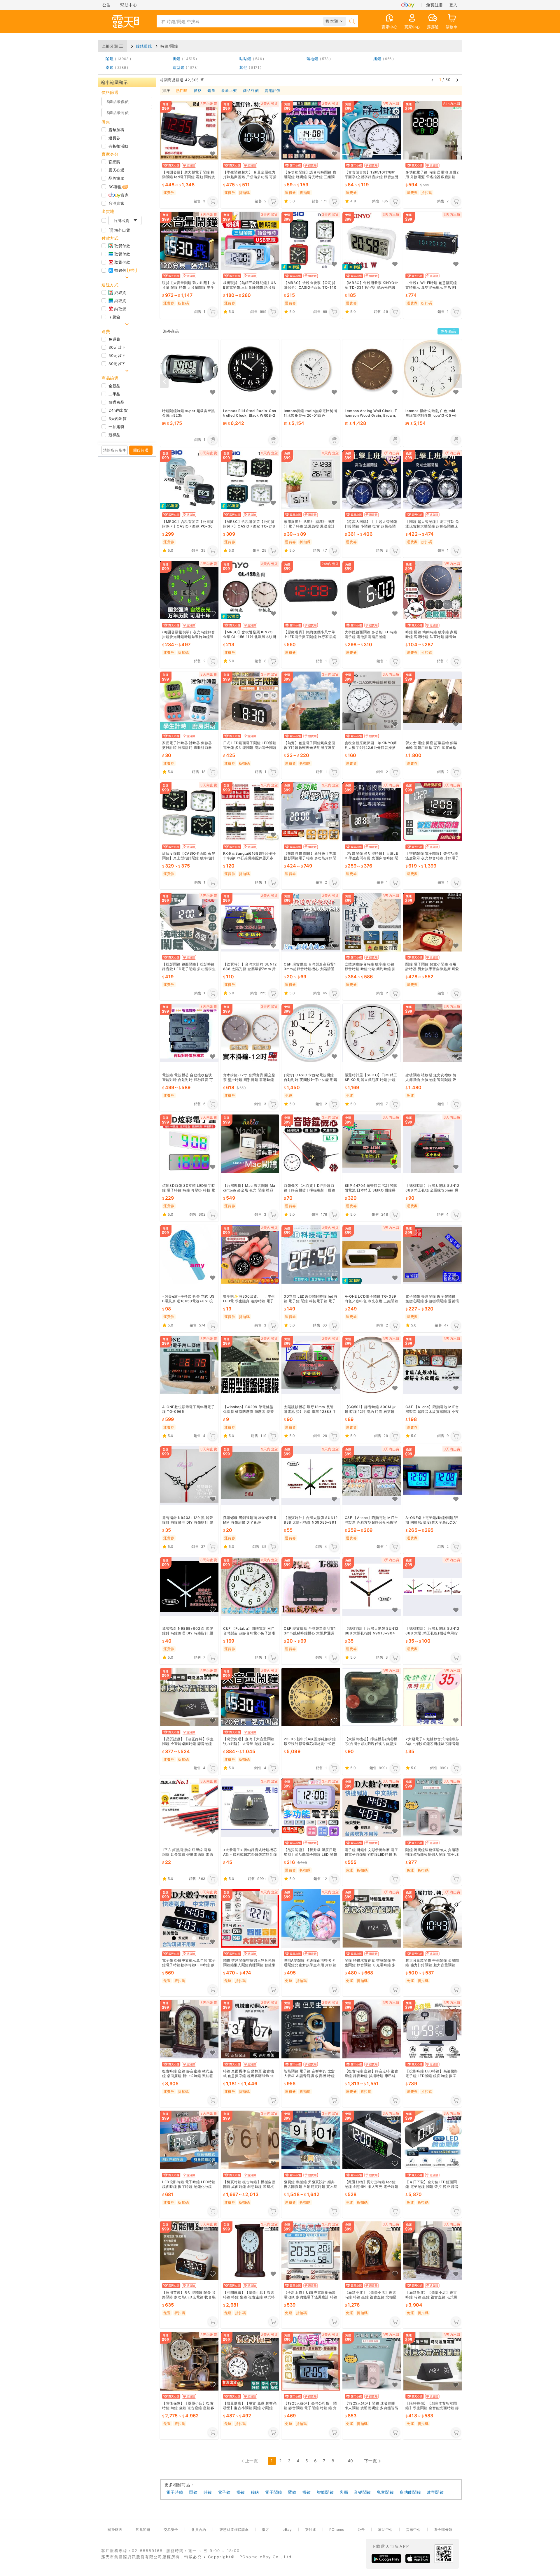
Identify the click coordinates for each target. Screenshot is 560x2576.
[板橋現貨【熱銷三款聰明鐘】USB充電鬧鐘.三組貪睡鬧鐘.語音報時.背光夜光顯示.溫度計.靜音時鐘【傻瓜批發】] (250, 241)
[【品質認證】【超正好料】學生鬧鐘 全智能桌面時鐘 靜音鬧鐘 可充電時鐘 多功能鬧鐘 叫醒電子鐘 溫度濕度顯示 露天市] (189, 1697)
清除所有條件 (115, 450)
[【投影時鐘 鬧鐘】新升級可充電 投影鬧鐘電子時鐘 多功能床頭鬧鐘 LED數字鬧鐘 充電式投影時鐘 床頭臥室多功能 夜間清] (311, 812)
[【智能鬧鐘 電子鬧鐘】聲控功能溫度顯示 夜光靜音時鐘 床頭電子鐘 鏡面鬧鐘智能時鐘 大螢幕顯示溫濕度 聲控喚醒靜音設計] (432, 812)
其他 (249, 67)
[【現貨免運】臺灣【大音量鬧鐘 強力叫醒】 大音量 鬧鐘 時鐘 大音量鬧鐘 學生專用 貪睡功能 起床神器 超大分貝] (250, 1697)
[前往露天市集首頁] (125, 21)
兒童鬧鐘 (385, 2492)
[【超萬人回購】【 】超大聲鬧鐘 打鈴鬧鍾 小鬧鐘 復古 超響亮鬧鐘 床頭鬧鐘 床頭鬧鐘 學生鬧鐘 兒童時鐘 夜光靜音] (372, 480)
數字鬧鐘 (435, 2492)
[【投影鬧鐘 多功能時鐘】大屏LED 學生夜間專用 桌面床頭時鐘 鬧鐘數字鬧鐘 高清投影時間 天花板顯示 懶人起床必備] (372, 812)
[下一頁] (457, 80)
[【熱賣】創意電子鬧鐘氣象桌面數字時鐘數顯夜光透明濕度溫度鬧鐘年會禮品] (311, 701)
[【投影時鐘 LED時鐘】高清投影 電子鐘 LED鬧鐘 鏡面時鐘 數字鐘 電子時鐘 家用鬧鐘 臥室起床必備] (432, 2029)
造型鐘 (185, 67)
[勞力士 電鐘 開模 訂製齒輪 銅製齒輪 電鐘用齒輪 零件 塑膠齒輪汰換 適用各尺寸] (432, 701)
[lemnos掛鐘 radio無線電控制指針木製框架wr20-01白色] (311, 369)
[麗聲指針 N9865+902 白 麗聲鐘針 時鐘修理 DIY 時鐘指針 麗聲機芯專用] (189, 1586)
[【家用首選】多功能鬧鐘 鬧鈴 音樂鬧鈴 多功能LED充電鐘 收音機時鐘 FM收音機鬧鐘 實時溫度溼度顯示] (189, 2250)
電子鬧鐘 (274, 2492)
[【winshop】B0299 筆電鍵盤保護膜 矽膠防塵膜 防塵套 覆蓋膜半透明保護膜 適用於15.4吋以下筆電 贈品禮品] (250, 1365)
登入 (453, 5)
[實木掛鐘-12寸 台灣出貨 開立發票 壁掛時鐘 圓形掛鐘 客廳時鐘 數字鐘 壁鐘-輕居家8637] (250, 1033)
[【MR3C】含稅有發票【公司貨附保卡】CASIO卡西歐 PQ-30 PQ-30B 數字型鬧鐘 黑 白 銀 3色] (189, 480)
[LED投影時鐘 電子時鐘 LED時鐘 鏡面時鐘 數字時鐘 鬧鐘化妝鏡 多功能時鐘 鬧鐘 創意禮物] (189, 2140)
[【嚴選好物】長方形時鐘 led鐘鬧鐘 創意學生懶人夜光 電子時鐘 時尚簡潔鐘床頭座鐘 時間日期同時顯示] (372, 2140)
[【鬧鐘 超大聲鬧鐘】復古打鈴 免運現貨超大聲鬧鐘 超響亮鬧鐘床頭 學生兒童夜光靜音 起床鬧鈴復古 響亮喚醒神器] (432, 480)
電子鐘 (224, 2492)
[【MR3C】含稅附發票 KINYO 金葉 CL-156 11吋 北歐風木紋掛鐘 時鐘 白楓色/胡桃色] (250, 590)
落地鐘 (318, 59)
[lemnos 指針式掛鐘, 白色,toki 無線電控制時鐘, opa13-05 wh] (432, 369)
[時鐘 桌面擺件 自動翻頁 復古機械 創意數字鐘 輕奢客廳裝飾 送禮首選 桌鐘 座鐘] (250, 2029)
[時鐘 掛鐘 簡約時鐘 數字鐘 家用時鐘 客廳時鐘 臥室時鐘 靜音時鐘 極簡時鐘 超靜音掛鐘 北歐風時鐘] (432, 590)
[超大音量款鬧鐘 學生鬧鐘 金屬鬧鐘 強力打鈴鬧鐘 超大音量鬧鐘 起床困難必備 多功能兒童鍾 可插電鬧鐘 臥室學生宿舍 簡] (432, 1918)
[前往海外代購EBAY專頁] (408, 5)
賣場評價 (272, 91)
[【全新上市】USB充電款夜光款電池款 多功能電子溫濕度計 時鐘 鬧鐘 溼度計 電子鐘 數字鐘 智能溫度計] (311, 2250)
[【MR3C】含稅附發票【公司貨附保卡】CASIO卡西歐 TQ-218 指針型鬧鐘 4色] (250, 480)
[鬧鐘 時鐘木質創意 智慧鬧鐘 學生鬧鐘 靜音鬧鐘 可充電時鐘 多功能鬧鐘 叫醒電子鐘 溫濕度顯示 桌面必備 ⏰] (372, 1918)
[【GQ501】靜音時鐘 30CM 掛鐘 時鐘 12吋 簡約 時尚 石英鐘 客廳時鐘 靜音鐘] (372, 1365)
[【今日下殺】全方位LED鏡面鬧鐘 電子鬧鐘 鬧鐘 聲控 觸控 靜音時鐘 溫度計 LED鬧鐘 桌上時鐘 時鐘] (432, 2140)
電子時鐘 (175, 2492)
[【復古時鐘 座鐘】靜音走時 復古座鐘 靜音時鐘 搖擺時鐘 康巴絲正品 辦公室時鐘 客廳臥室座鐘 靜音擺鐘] (372, 2029)
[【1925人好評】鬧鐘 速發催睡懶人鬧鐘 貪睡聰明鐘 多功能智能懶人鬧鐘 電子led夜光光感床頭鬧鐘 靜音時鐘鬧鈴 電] (372, 2361)
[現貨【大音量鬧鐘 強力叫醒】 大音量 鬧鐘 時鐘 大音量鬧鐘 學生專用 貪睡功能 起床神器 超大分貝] (189, 241)
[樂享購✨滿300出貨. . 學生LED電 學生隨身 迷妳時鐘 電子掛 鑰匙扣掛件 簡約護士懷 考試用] (250, 1254)
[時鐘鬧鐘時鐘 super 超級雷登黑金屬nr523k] (189, 369)
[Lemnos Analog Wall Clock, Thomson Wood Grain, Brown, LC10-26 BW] (372, 369)
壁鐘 (292, 2492)
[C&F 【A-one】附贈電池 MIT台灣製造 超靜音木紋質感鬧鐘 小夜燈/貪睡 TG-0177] (432, 1365)
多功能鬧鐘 (410, 2492)
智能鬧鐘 (325, 2492)
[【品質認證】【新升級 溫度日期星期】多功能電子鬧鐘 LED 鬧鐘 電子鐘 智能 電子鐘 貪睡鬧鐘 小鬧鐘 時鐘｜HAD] (311, 1808)
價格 (198, 91)
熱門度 (182, 91)
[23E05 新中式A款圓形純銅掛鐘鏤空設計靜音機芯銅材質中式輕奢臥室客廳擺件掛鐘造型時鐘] (311, 1697)
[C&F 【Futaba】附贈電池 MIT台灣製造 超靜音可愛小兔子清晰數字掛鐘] (250, 1586)
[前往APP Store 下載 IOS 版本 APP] (418, 2559)
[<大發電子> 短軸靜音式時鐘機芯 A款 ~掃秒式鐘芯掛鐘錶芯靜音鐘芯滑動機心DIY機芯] (432, 1697)
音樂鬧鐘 (362, 2492)
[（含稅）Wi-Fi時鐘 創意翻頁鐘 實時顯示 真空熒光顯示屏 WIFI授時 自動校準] (432, 241)
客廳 (344, 2492)
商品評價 (251, 91)
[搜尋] (352, 21)
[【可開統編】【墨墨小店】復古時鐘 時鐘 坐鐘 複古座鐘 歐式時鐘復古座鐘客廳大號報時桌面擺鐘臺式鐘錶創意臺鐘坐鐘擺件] (250, 2250)
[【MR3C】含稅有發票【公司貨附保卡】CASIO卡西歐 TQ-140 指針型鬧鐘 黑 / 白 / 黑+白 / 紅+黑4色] (311, 241)
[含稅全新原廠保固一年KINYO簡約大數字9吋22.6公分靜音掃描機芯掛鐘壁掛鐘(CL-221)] (372, 701)
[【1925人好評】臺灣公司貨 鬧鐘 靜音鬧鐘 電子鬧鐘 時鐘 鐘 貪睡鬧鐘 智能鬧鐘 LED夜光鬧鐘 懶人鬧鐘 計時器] (311, 2361)
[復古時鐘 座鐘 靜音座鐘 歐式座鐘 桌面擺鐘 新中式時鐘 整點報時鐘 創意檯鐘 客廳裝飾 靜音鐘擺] (189, 2029)
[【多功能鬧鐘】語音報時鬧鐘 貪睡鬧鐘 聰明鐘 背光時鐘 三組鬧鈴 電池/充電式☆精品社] (311, 130)
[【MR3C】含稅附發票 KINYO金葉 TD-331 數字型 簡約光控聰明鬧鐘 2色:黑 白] (372, 241)
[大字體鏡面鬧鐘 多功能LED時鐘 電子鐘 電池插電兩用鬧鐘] (372, 590)
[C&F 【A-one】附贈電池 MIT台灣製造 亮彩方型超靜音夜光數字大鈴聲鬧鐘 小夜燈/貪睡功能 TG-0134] (372, 1476)
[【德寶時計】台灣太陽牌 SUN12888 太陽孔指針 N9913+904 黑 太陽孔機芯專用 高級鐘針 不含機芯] (372, 1586)
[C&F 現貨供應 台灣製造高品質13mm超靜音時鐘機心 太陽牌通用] (311, 922)
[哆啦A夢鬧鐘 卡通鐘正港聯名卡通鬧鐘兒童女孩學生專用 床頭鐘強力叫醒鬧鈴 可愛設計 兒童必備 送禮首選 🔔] (311, 1918)
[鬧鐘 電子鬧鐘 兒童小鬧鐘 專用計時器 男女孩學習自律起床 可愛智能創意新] (432, 922)
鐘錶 (255, 2492)
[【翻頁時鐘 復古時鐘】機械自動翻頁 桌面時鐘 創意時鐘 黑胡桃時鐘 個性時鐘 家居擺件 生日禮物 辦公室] (250, 2140)
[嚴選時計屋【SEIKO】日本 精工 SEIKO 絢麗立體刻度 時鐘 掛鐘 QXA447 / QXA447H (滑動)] (372, 1033)
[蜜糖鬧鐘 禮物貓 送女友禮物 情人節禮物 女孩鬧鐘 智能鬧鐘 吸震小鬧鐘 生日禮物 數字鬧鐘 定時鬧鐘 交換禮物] (432, 1033)
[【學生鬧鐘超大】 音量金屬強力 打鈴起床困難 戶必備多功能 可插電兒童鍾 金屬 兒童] (250, 130)
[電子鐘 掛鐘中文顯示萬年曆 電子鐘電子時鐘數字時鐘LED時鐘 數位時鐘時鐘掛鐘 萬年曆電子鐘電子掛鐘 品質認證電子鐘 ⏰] (372, 1808)
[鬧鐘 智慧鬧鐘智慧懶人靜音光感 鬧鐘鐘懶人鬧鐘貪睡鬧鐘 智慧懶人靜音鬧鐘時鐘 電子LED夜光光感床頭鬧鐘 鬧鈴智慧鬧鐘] (250, 1918)
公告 (107, 5)
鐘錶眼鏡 (144, 46)
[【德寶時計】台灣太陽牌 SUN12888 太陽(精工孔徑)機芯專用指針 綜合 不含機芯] (432, 1586)
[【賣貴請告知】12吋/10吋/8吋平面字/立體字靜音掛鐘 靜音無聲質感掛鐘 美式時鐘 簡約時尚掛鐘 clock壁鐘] (372, 130)
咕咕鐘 (251, 59)
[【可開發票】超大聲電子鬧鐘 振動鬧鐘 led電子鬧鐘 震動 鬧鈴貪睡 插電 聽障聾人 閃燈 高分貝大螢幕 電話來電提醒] (189, 130)
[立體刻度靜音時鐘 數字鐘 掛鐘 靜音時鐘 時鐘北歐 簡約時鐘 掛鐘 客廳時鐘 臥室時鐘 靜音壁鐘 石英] (372, 922)
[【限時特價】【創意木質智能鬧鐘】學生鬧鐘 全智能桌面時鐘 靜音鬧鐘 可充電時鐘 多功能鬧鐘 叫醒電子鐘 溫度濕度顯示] (432, 2361)
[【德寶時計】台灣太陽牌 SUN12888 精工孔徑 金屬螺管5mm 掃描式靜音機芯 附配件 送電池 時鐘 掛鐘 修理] (432, 1144)
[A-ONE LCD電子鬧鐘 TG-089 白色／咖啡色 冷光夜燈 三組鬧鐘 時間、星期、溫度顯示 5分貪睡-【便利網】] (372, 1254)
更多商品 (448, 331)
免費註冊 (435, 5)
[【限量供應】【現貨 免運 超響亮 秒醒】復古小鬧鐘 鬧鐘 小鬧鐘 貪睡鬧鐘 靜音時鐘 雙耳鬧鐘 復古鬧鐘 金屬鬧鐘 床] (250, 2361)
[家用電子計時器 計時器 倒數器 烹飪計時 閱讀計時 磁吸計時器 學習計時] (189, 701)
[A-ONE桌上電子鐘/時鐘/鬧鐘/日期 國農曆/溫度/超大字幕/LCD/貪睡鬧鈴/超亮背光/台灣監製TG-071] (432, 1476)
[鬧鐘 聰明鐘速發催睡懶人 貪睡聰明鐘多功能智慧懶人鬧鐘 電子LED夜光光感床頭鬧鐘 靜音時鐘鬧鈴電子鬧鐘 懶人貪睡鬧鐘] (432, 1808)
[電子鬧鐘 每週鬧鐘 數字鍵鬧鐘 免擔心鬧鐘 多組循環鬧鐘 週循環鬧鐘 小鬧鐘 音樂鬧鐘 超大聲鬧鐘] (432, 1254)
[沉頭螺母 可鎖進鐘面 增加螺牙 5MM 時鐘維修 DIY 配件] (250, 1476)
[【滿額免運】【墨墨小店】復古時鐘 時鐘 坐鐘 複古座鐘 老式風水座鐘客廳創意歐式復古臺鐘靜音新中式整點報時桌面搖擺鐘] (432, 2250)
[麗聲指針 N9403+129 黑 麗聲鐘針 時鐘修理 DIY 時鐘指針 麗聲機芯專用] (189, 1476)
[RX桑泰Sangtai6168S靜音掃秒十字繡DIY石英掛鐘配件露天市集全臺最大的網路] (250, 812)
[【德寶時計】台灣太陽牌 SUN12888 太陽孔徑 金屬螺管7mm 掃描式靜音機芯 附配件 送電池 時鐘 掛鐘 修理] (250, 922)
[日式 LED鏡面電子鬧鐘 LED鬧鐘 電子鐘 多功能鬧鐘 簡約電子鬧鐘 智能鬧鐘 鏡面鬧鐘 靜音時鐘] (250, 701)
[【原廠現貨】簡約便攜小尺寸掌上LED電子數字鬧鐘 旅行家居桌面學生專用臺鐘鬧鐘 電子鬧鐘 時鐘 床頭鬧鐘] (311, 590)
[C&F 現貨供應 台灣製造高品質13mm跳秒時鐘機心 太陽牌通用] (311, 1586)
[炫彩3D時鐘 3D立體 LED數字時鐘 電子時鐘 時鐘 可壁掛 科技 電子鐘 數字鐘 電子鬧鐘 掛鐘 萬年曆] (189, 1144)
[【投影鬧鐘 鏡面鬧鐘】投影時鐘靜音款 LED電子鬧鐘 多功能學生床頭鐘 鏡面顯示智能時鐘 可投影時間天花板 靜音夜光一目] (189, 922)
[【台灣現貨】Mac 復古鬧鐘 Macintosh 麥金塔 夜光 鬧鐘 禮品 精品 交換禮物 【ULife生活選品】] (250, 1144)
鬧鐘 (117, 59)
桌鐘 (116, 67)
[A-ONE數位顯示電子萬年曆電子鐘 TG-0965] (189, 1365)
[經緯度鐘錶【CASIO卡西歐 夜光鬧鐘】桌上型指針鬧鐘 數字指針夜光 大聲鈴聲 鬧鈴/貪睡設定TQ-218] (189, 812)
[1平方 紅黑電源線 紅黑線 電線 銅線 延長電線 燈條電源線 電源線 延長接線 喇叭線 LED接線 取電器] (189, 1808)
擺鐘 (383, 59)
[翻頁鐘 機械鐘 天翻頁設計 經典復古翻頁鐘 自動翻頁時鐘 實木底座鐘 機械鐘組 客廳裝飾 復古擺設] (311, 2140)
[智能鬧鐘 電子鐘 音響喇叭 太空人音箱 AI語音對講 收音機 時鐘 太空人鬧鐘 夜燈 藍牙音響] (311, 2029)
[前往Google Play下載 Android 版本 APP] (386, 2559)
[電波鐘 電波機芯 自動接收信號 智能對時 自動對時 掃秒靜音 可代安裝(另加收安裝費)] (189, 1033)
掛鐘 (184, 59)
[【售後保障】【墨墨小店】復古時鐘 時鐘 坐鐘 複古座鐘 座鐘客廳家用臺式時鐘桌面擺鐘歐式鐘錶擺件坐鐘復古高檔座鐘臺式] (189, 2361)
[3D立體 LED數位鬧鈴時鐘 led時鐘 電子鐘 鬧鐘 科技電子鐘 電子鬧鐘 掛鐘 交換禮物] (311, 1254)
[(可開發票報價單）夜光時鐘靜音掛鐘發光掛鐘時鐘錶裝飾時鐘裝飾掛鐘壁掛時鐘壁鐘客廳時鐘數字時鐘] (189, 590)
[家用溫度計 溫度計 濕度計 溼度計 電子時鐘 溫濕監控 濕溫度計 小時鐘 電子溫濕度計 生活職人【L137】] (311, 480)
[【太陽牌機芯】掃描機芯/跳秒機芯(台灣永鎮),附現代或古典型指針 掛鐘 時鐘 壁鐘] (372, 1697)
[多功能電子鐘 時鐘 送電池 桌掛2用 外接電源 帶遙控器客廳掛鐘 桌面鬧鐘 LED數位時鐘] (432, 130)
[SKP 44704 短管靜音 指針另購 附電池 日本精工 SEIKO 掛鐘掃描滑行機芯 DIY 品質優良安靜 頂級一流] (372, 1144)
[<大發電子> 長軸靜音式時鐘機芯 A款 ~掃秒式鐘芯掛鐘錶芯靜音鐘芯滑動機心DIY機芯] (250, 1808)
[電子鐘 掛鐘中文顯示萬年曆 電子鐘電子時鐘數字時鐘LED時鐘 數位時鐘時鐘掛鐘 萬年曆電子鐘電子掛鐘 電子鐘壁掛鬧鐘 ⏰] (189, 1918)
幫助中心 (129, 5)
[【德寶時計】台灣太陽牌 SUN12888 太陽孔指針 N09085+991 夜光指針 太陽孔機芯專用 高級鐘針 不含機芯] (311, 1476)
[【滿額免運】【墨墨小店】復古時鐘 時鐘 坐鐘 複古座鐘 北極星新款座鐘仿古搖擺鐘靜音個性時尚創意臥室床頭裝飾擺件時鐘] (372, 2250)
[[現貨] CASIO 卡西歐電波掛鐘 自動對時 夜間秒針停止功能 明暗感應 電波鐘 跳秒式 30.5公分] (311, 1033)
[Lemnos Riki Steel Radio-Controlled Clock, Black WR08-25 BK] (250, 369)
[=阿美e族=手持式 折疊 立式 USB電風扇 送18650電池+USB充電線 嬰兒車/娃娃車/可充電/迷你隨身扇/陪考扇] (189, 1254)
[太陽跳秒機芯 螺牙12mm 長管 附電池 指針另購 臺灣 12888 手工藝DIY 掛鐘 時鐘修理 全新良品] (311, 1365)
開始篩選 (141, 450)
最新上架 (229, 91)
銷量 (211, 91)
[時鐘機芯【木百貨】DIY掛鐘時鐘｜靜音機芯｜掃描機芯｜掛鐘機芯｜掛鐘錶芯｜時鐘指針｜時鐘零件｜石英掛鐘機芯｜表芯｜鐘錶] (311, 1144)
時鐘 (208, 2492)
